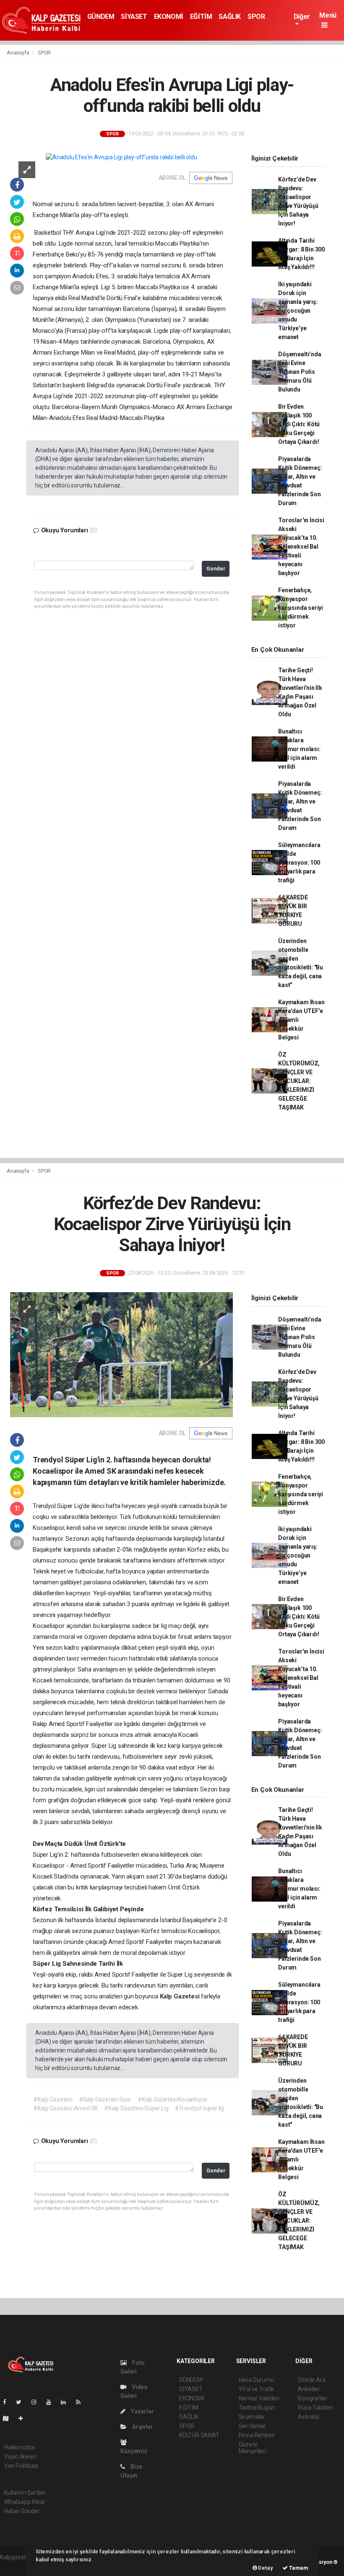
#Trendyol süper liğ (199, 2108)
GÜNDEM (101, 17)
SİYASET (134, 17)
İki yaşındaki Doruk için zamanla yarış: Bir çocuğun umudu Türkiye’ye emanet (298, 311)
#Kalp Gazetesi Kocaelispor (173, 2099)
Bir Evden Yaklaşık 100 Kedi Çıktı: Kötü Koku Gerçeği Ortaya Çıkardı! (299, 424)
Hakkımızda (19, 2447)
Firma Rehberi (257, 2435)
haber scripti (16, 2566)
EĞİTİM (201, 17)
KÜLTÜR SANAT (199, 2435)
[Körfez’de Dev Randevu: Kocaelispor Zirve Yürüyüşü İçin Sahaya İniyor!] (121, 1354)
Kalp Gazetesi (180, 1996)
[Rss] (82, 2402)
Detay (265, 2568)
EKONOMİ (169, 17)
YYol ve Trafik (256, 2389)
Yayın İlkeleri (20, 2457)
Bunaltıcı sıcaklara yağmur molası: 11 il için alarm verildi (299, 749)
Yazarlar (142, 2411)
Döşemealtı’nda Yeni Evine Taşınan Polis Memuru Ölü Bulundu (300, 372)
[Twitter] (22, 2402)
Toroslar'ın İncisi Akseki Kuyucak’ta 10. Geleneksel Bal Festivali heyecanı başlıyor (301, 547)
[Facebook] (8, 2402)
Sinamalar (252, 2417)
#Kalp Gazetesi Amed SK (65, 2108)
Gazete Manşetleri (252, 2448)
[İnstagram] (37, 2402)
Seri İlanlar (252, 2426)
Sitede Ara (311, 2380)
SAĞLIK (230, 17)
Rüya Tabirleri (315, 2408)
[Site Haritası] (9, 2418)
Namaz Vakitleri (259, 2398)
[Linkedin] (67, 2402)
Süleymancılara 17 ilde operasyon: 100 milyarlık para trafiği (299, 863)
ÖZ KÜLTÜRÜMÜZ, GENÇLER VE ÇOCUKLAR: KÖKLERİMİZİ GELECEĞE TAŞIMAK (299, 1081)
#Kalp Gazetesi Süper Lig (136, 2108)
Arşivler (142, 2427)
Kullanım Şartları (25, 2493)
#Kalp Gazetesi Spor (105, 2099)
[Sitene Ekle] (24, 2418)
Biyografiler (313, 2398)
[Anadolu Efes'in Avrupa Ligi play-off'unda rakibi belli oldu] (121, 157)
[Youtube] (52, 2402)
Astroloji (308, 2417)
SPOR (256, 17)
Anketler (309, 2389)
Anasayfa (18, 53)
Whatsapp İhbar (25, 2502)
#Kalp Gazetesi (53, 2099)
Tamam (298, 2568)
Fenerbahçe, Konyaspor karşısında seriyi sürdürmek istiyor (301, 608)
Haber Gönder (22, 2511)
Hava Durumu (256, 2380)
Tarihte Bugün (257, 2408)
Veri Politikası (21, 2466)
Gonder (216, 569)
